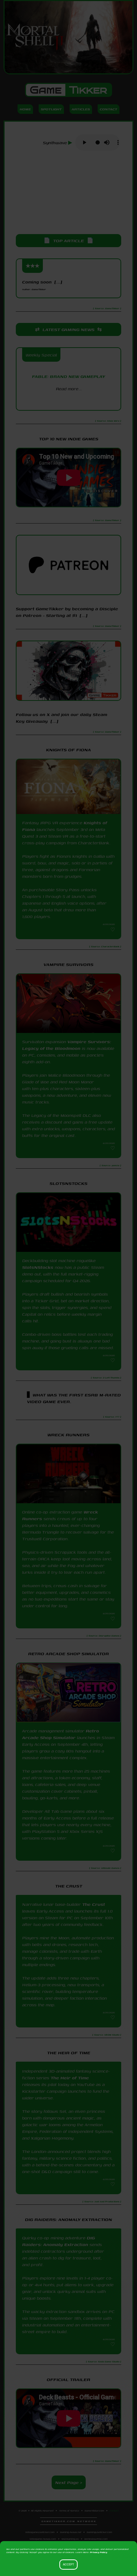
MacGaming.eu (70, 2539)
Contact (109, 109)
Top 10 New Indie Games (69, 439)
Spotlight (51, 109)
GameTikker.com (94, 2511)
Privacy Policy (99, 2552)
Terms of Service (69, 2511)
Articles (81, 109)
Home (25, 109)
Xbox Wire (68, 401)
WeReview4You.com (96, 2539)
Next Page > (69, 2482)
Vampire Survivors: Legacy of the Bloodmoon (67, 1045)
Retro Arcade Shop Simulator (61, 1734)
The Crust (94, 1904)
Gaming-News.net (71, 2532)
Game (68, 90)
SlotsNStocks (38, 1267)
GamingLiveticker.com (99, 2532)
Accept (68, 2565)
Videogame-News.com (43, 2539)
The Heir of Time (70, 2078)
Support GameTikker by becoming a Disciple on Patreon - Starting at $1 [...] (67, 612)
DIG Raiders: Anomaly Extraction (58, 2241)
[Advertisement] (69, 193)
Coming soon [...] (42, 285)
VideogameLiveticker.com (40, 2532)
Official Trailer (68, 2379)
